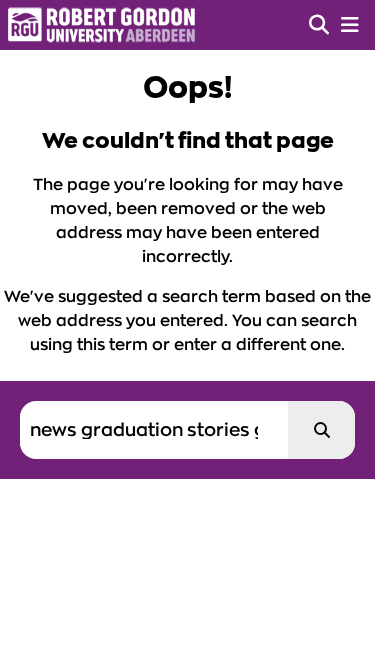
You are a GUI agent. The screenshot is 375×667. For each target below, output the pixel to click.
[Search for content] (321, 430)
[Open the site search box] (319, 25)
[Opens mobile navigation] (350, 25)
